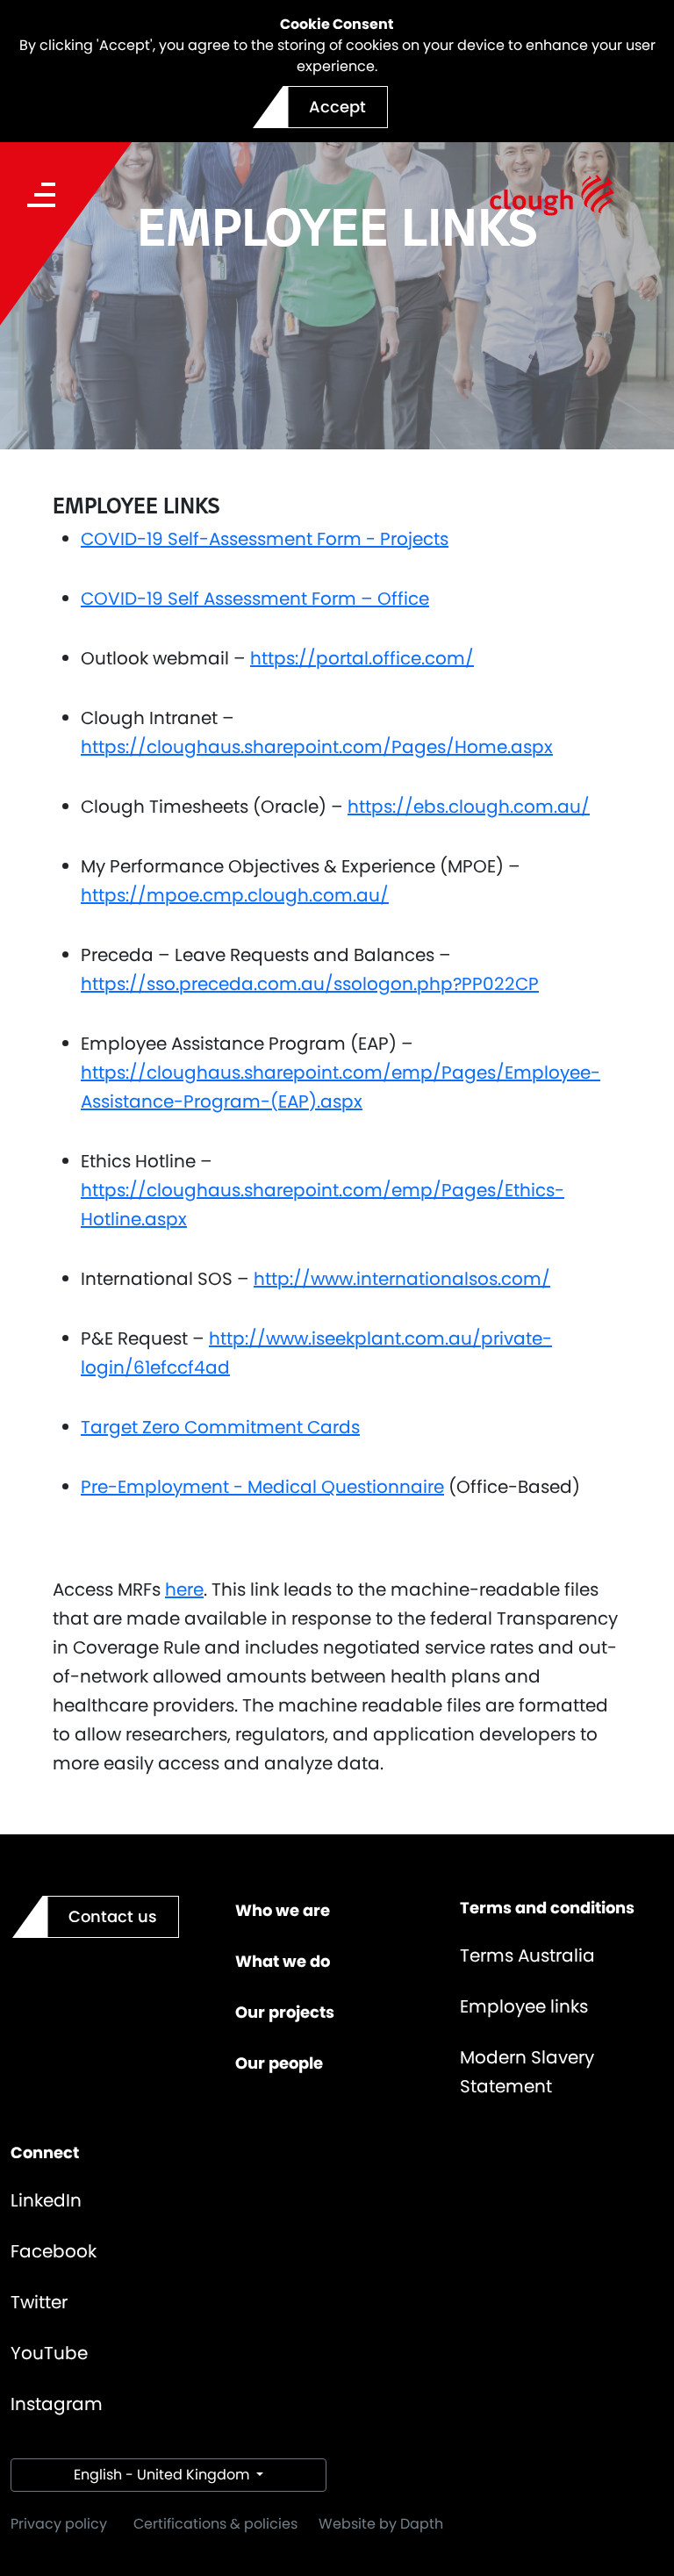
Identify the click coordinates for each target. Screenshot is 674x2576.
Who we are (283, 1910)
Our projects (285, 2012)
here (184, 1589)
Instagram (57, 2404)
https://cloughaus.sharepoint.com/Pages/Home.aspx (317, 747)
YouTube (49, 2353)
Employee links (524, 2006)
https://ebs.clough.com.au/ (469, 807)
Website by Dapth (381, 2524)
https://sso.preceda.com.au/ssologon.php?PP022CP (310, 984)
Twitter (39, 2302)
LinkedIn (46, 2200)
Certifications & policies (215, 2524)
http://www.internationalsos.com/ (402, 1279)
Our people (279, 2063)
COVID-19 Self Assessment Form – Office (255, 599)
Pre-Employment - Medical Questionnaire (262, 1487)
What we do (283, 1961)
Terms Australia (527, 1955)
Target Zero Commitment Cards (220, 1427)
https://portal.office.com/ (362, 658)
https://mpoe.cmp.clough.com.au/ (235, 895)
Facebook (54, 2251)
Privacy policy (59, 2524)
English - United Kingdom (163, 2475)
